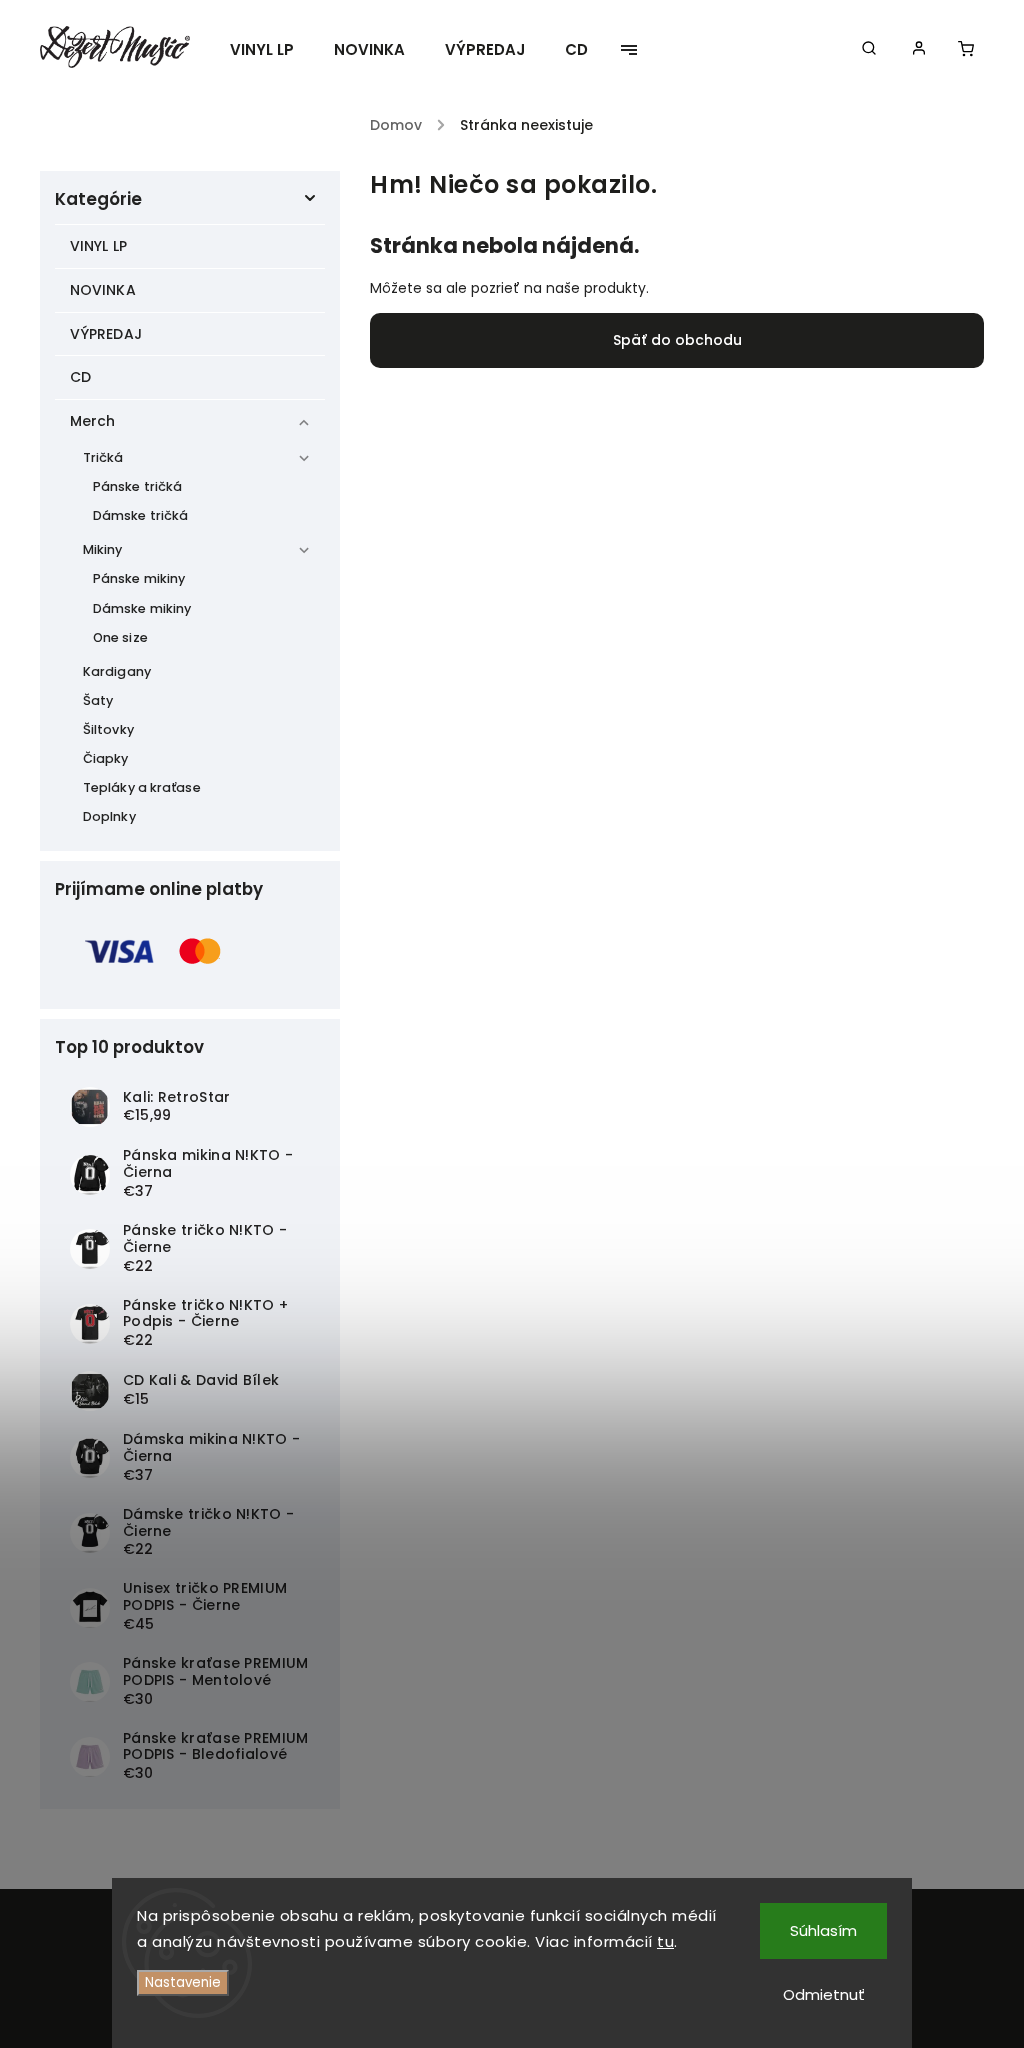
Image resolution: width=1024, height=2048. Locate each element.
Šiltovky (108, 729)
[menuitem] (272, 50)
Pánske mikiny (139, 578)
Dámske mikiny (142, 608)
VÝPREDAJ (106, 334)
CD (80, 377)
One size (120, 637)
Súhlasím (823, 1930)
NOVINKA (103, 290)
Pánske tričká (137, 486)
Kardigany (117, 671)
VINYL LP (98, 246)
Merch (93, 421)
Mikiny (103, 549)
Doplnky (109, 816)
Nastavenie (183, 1982)
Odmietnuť (824, 1994)
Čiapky (106, 758)
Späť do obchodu (677, 340)
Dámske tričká (140, 515)
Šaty (98, 700)
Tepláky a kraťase (142, 787)
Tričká (103, 457)
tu (665, 1941)
